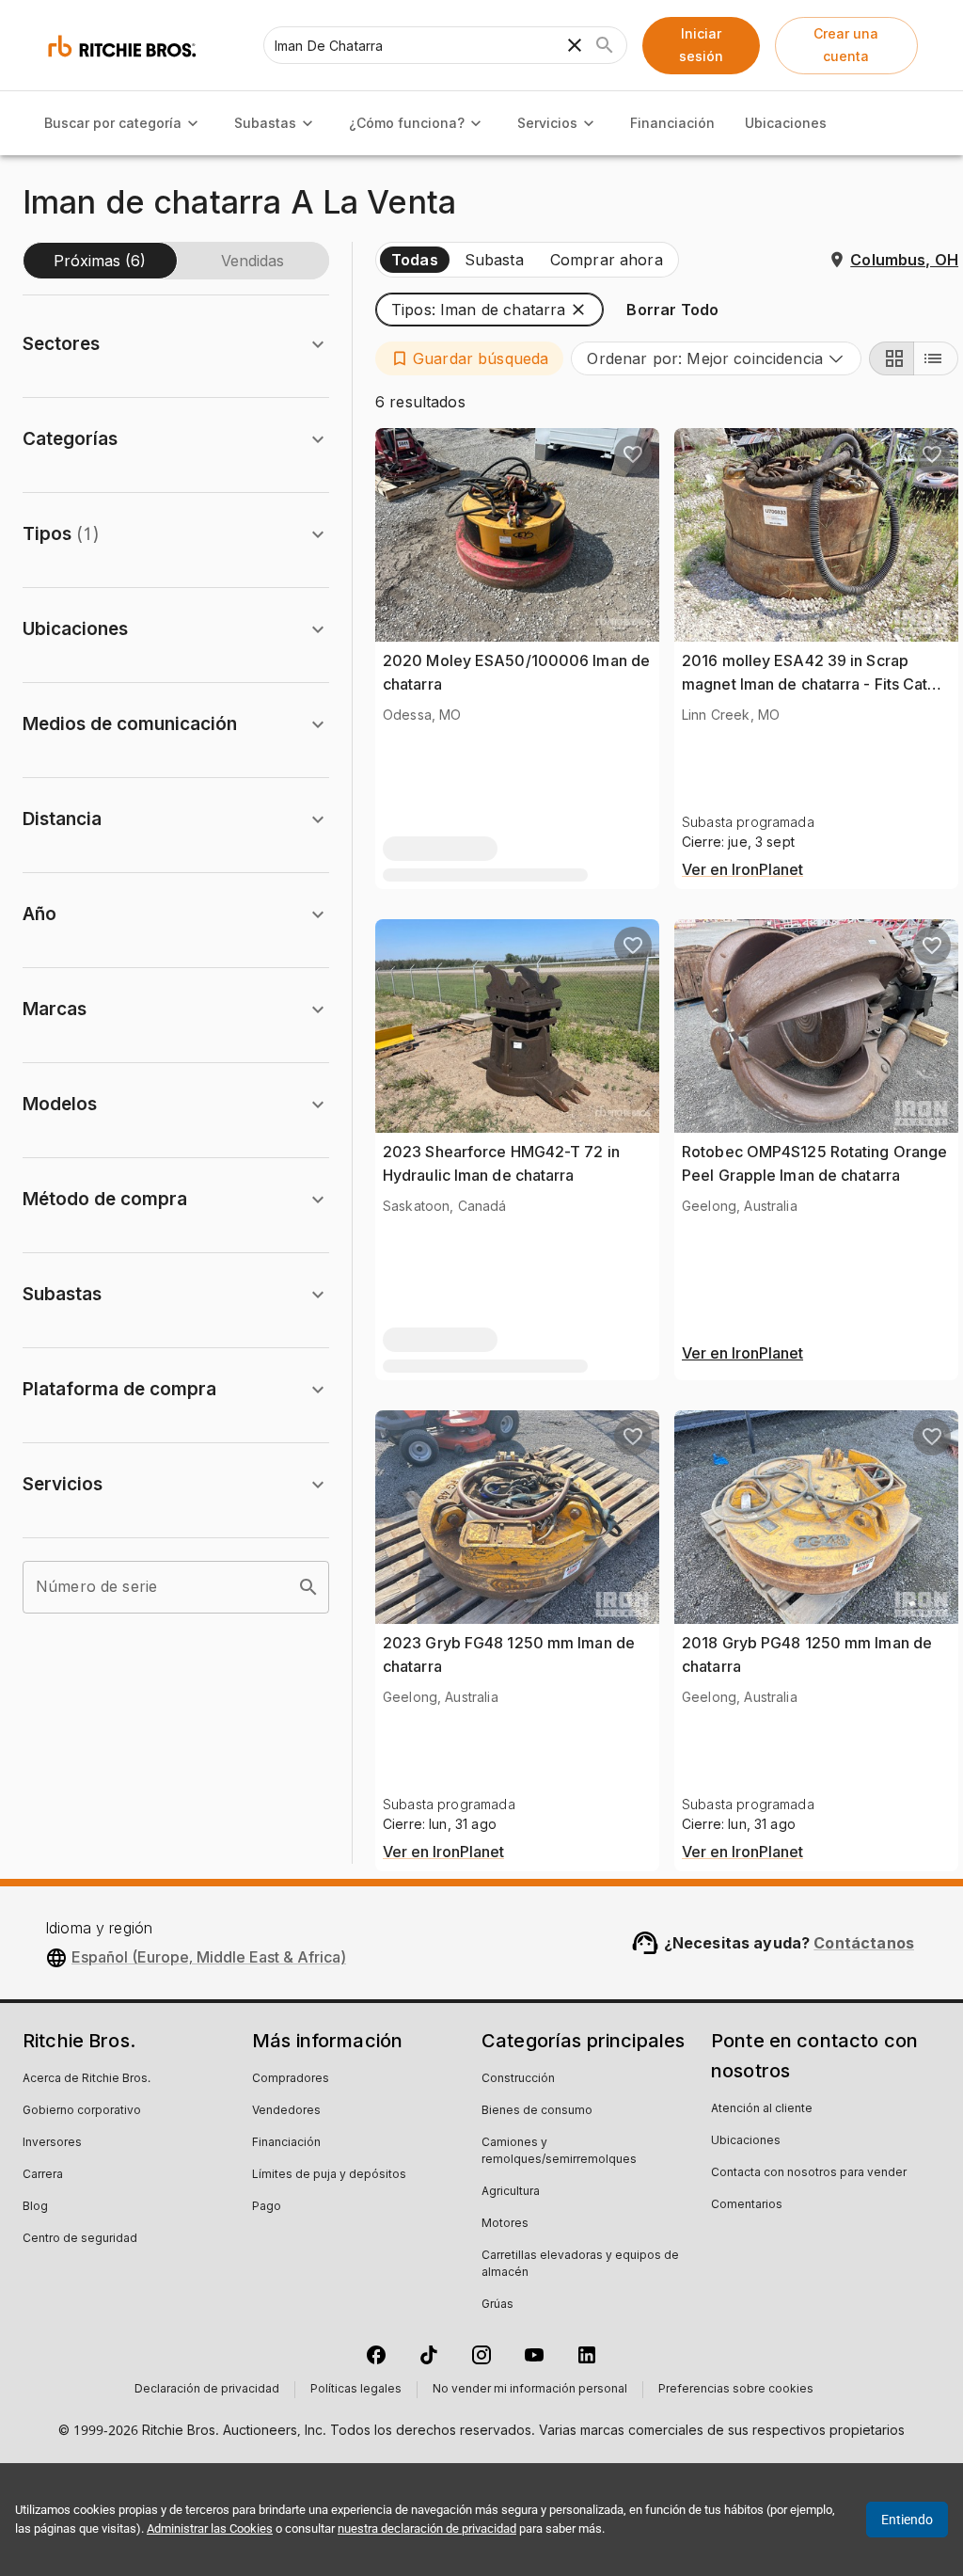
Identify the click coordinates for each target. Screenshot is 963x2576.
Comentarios (747, 2205)
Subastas (265, 123)
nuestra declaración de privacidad (427, 2528)
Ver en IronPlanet (742, 870)
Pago (267, 2207)
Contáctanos (864, 1943)
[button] (489, 310)
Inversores (52, 2143)
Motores (505, 2224)
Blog (35, 2207)
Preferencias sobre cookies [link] (736, 2390)
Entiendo (907, 2520)
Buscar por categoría (113, 123)
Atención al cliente (762, 2109)
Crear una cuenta (846, 45)
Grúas (497, 2305)
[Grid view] (892, 358)
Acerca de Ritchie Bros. (87, 2079)
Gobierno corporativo (82, 2111)
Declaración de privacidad (207, 2390)
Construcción (518, 2079)
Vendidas (253, 261)
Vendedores (286, 2111)
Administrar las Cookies (210, 2528)
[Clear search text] (575, 45)
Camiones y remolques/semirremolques (559, 2152)
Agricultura (511, 2192)
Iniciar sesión (701, 45)
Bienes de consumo (537, 2111)
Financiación (672, 123)
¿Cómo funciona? (407, 123)
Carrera (43, 2175)
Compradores (291, 2079)
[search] (308, 1587)
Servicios (547, 123)
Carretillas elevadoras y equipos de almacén (580, 2265)
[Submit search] (605, 45)
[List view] (936, 358)
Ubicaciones (786, 123)
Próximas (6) (100, 261)
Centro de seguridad (80, 2239)
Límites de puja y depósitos (329, 2175)
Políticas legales (356, 2390)
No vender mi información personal (530, 2390)
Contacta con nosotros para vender (809, 2173)
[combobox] (716, 358)
